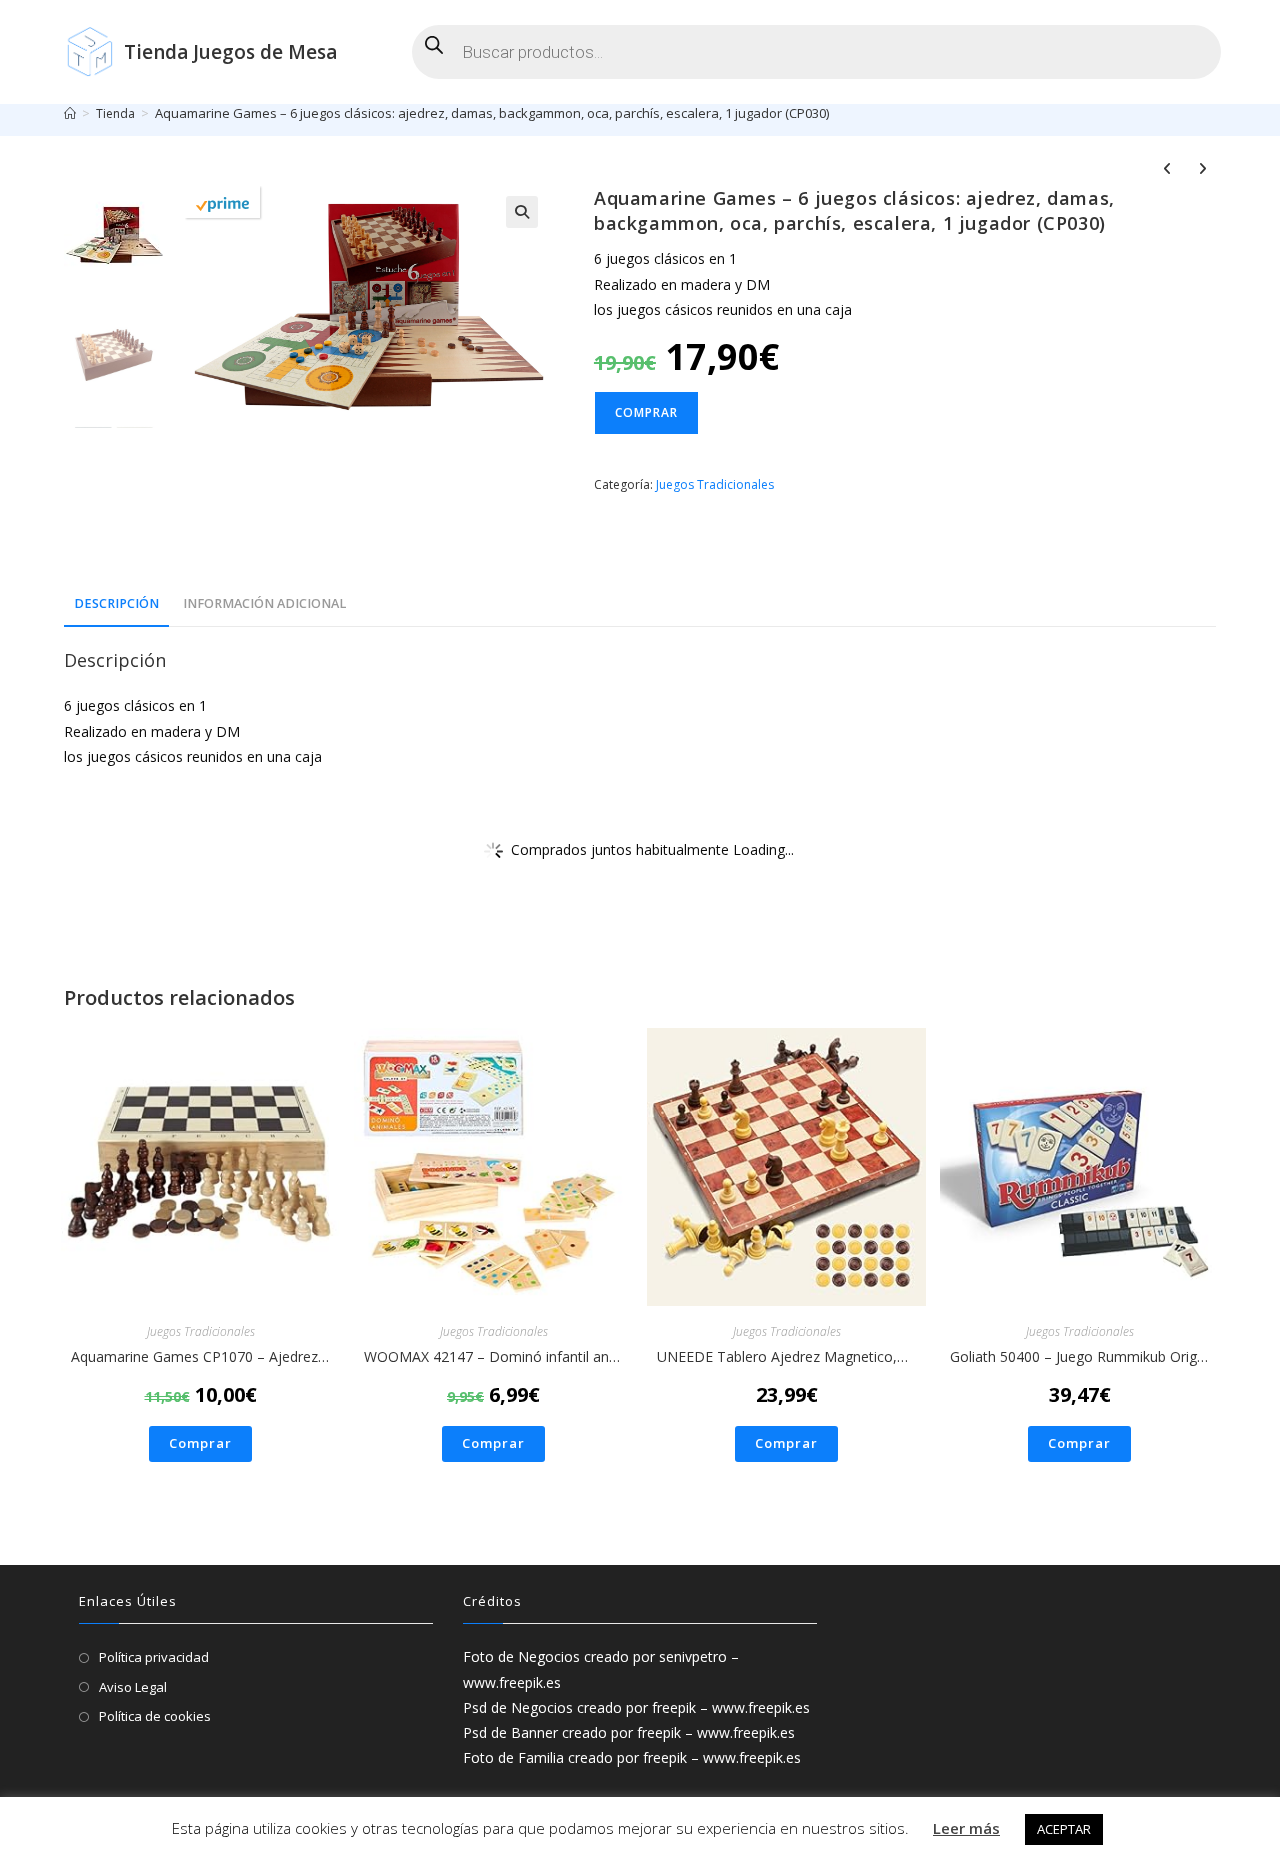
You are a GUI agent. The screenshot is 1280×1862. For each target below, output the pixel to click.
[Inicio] (70, 113)
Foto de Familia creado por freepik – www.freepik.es (632, 1757)
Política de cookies (155, 1716)
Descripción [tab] (116, 603)
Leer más (966, 1828)
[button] (522, 212)
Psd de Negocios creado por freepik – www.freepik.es (636, 1707)
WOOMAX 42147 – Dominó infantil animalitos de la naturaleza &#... (493, 1356)
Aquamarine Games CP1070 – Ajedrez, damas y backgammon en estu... (200, 1356)
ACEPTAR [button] (1064, 1829)
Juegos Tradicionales (715, 484)
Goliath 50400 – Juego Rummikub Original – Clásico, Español (1079, 1356)
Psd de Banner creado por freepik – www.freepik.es (629, 1732)
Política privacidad (154, 1657)
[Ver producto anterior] (1167, 171)
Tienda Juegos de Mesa (230, 52)
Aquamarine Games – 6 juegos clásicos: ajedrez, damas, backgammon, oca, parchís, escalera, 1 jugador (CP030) (492, 113)
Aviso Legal (133, 1687)
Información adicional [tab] (264, 603)
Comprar (646, 412)
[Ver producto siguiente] (1202, 171)
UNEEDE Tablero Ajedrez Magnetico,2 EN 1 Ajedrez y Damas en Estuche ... (786, 1356)
